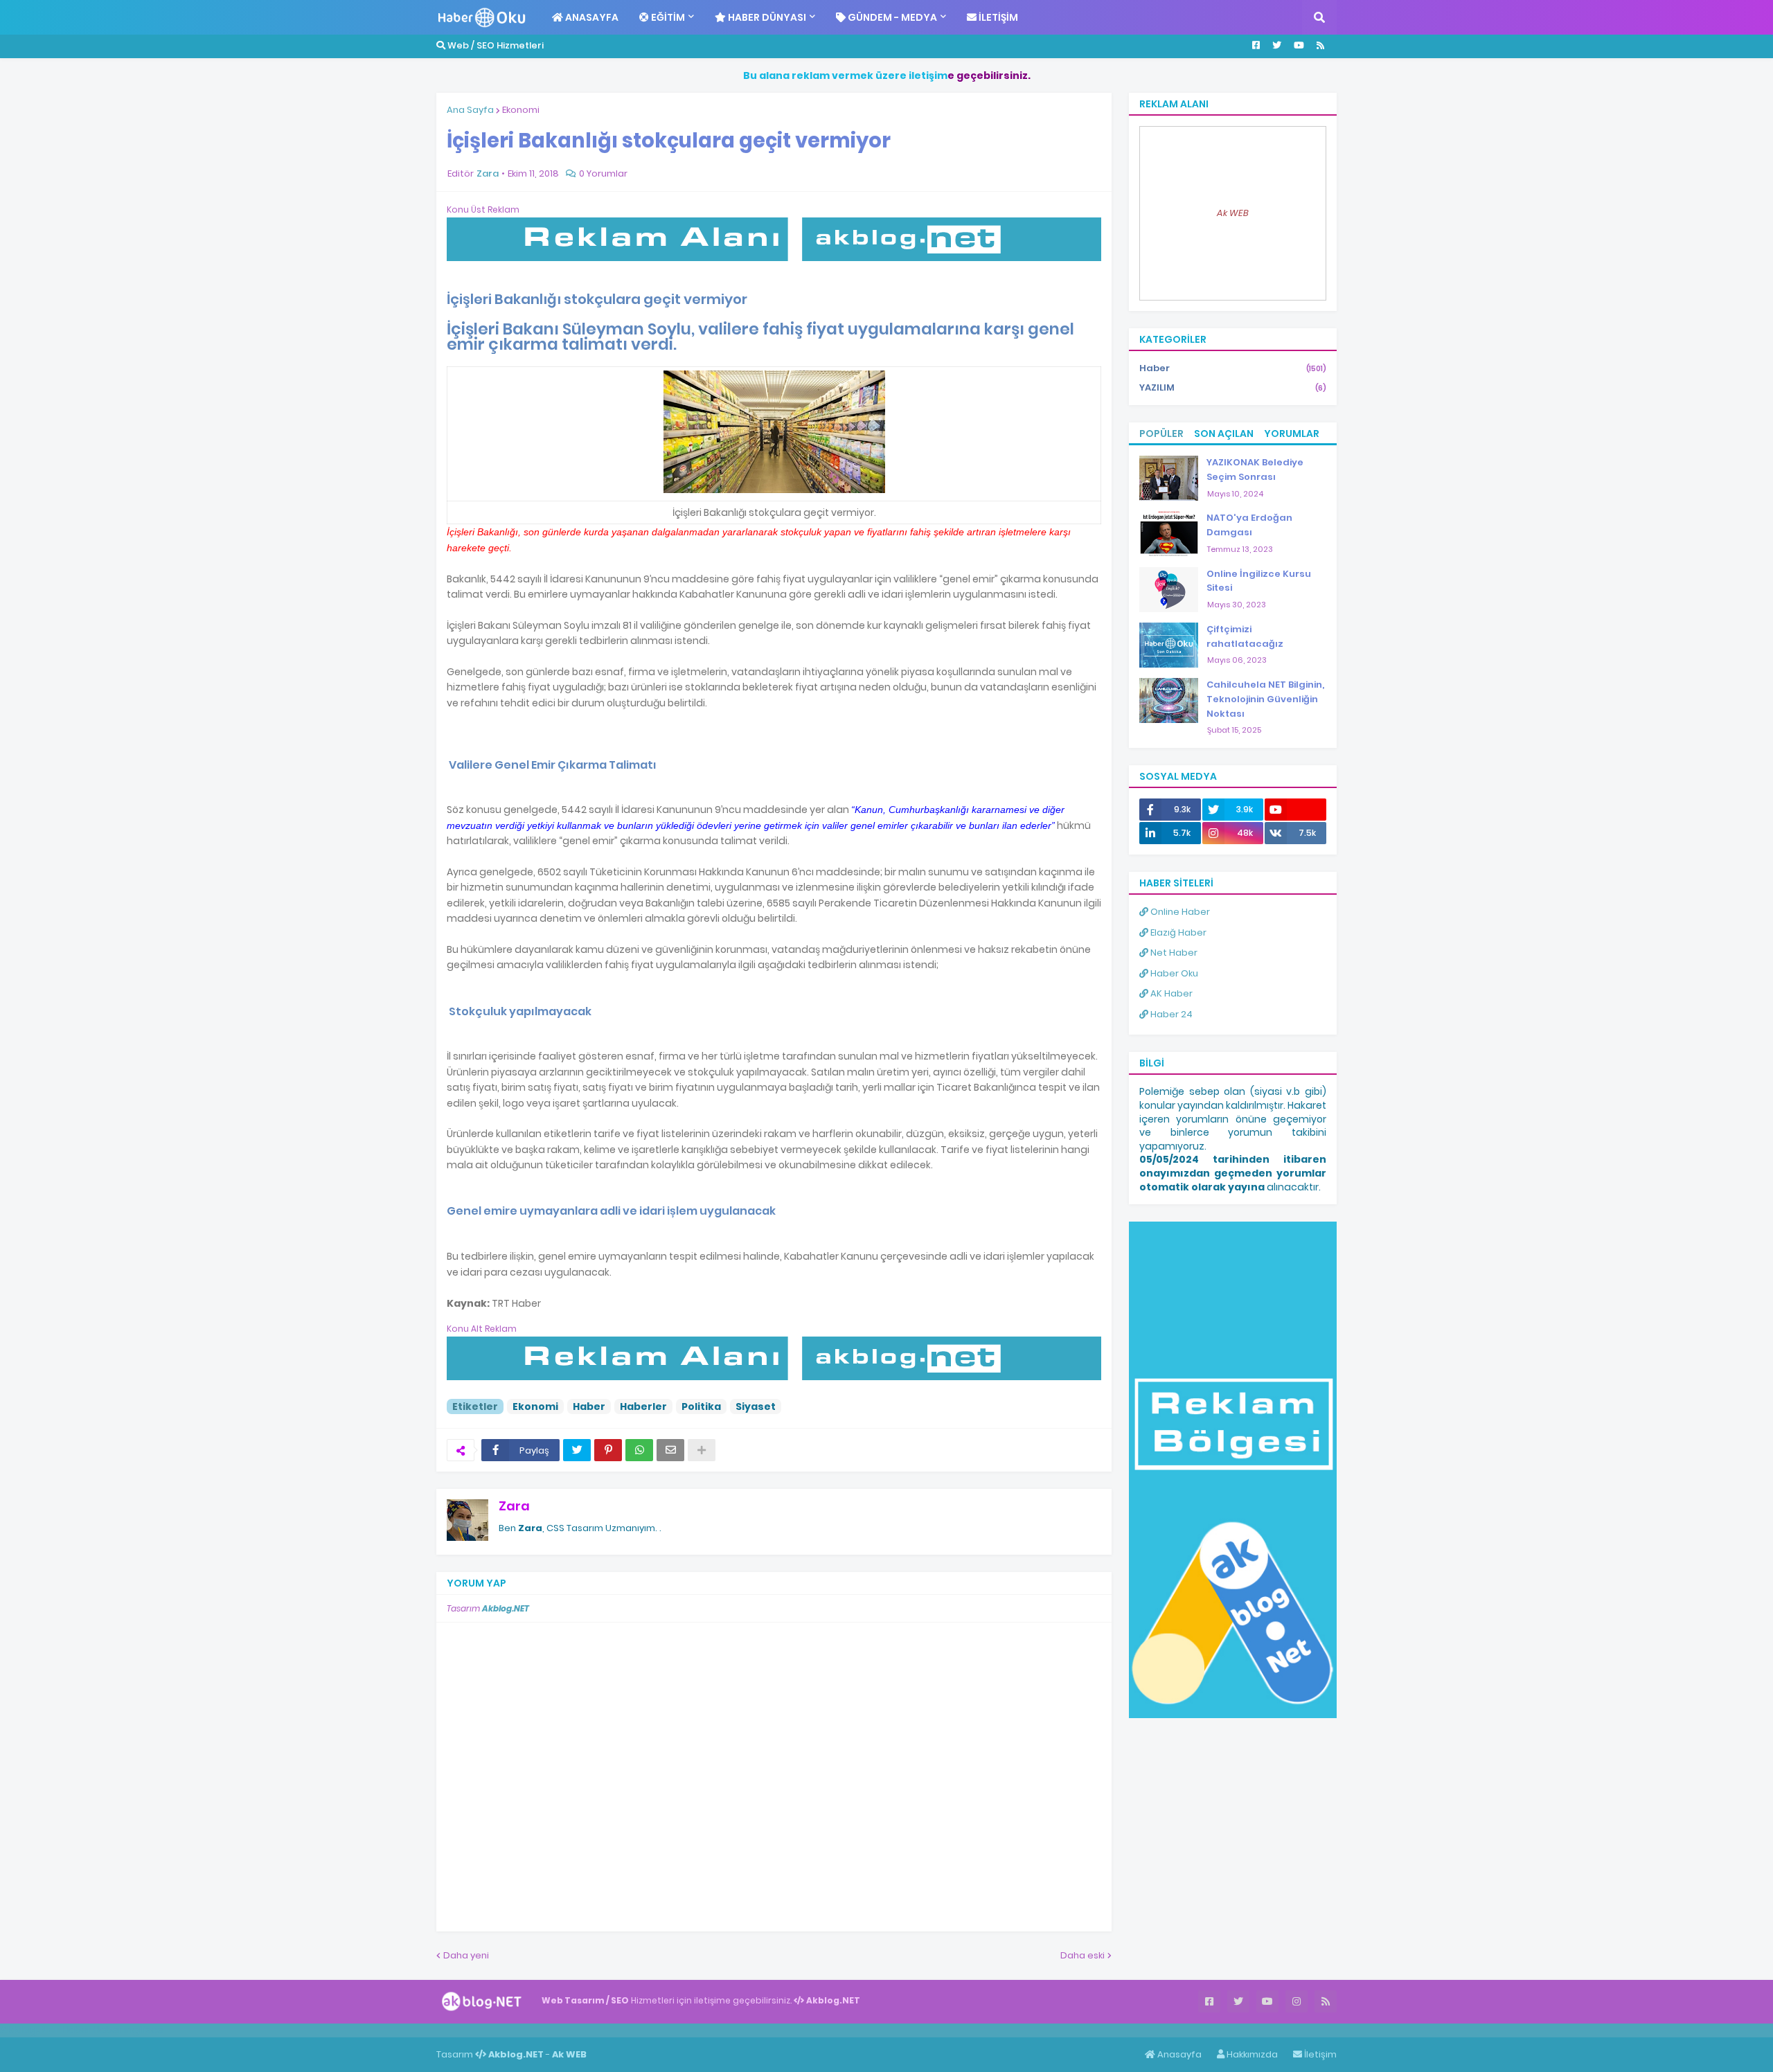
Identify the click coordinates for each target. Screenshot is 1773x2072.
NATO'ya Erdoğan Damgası (1249, 525)
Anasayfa (1178, 2054)
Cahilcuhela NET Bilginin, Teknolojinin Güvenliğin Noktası (1265, 699)
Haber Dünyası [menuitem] (766, 17)
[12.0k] (1295, 810)
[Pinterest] (608, 1450)
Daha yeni (466, 1955)
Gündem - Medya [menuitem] (891, 17)
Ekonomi (521, 110)
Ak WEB (1233, 213)
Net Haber (1173, 953)
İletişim (1319, 2054)
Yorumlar (1292, 434)
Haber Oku (1173, 973)
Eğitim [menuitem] (667, 17)
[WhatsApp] (639, 1450)
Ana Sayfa (470, 110)
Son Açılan (1224, 434)
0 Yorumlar (603, 173)
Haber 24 (1170, 1014)
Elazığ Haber (1177, 932)
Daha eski (1082, 1955)
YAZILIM (1233, 387)
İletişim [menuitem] (997, 17)
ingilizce (144, 2030)
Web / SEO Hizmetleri (495, 45)
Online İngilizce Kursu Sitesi (1259, 581)
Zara (514, 1506)
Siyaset (756, 1406)
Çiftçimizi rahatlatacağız (1245, 636)
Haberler (643, 1406)
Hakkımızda (1251, 2054)
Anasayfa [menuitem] (591, 17)
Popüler (1161, 434)
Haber (589, 1406)
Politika (701, 1406)
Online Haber (1179, 912)
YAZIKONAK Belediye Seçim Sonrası (1255, 470)
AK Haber (1170, 993)
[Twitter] (577, 1450)
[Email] (670, 1450)
